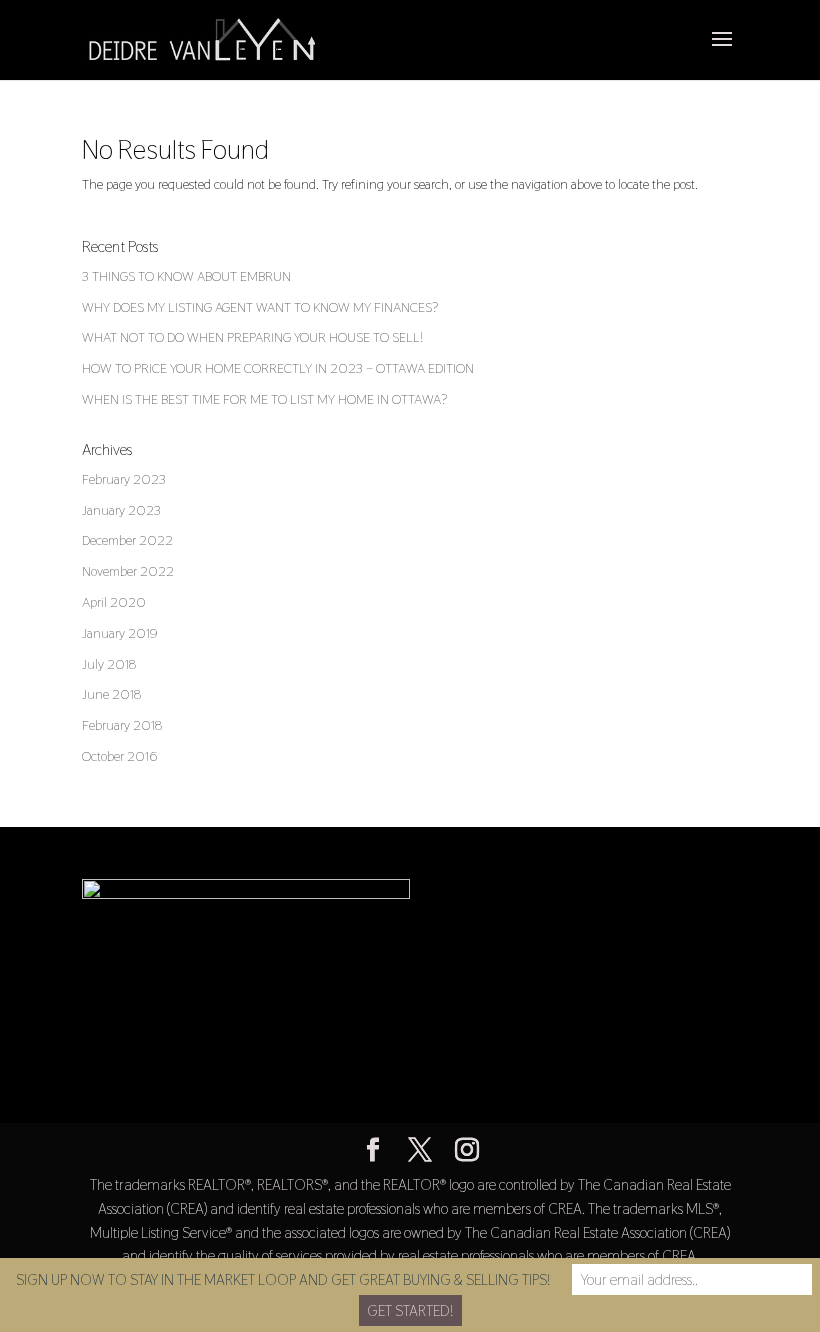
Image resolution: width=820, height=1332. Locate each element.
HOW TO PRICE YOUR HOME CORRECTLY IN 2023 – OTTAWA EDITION (278, 368)
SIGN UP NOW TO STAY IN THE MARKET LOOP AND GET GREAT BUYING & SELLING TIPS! (283, 1279)
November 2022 (128, 571)
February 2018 (122, 725)
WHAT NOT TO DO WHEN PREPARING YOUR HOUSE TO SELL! (252, 337)
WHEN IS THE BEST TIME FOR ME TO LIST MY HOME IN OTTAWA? (264, 399)
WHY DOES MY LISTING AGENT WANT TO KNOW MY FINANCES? (260, 307)
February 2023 (124, 479)
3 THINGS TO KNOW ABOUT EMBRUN (186, 276)
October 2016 (119, 756)
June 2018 (111, 694)
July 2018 (109, 664)
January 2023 (121, 510)
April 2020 (114, 602)
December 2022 (127, 540)
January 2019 (120, 633)
